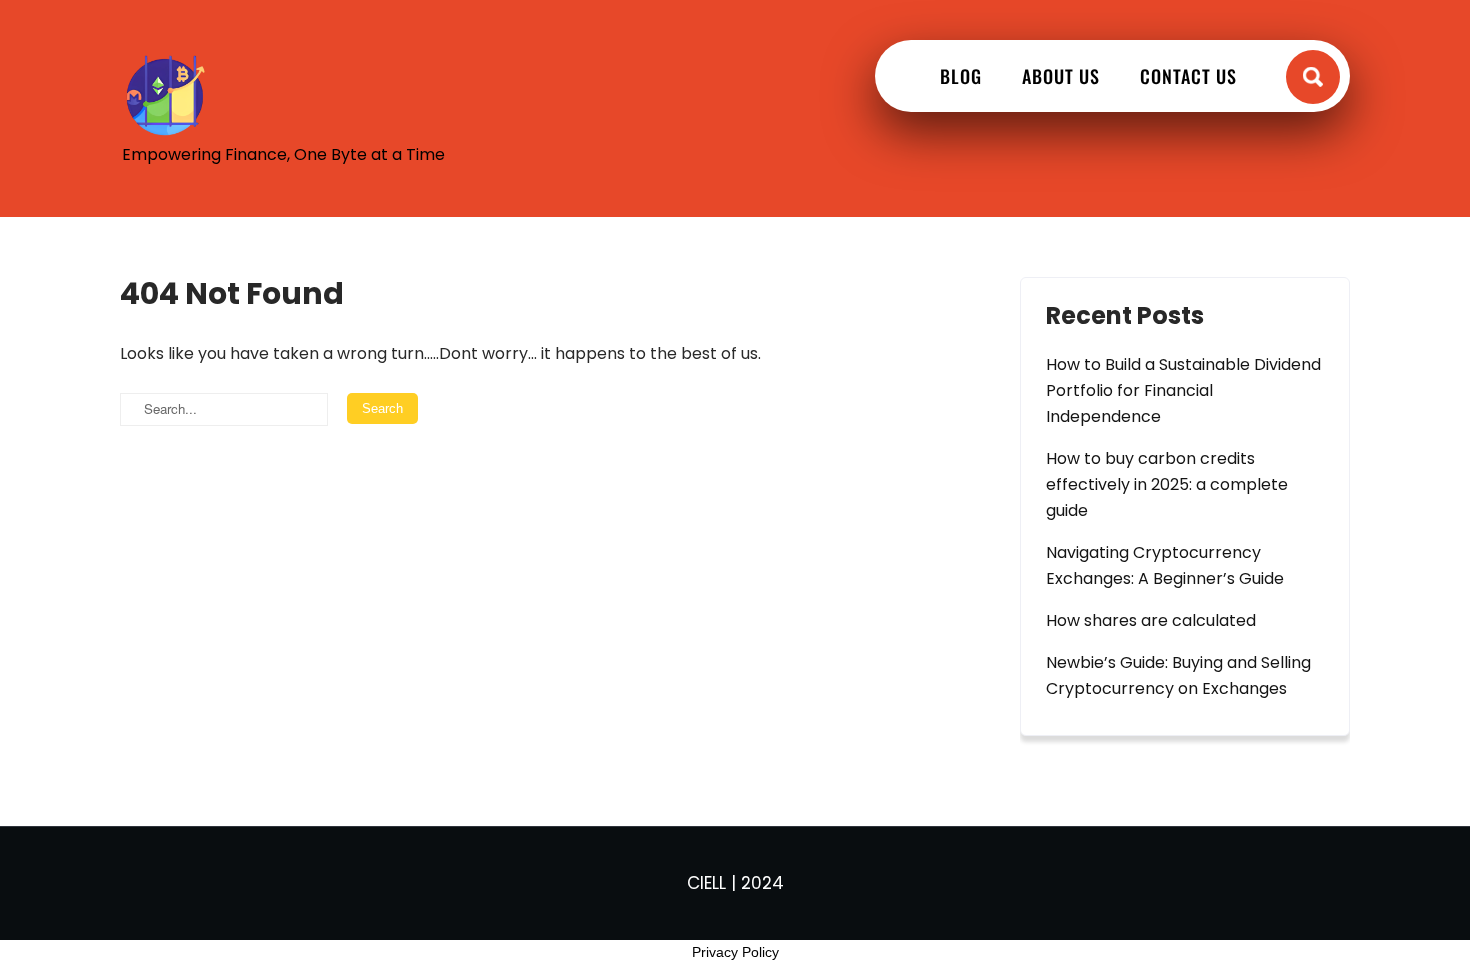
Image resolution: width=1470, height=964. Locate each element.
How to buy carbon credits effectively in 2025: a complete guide (1167, 484)
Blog (961, 76)
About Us (1061, 76)
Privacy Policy (735, 952)
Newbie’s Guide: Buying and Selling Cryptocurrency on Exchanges (1178, 675)
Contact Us (1188, 76)
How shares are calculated (1151, 620)
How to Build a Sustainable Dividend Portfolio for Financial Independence (1183, 390)
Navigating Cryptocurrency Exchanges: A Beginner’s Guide (1165, 565)
